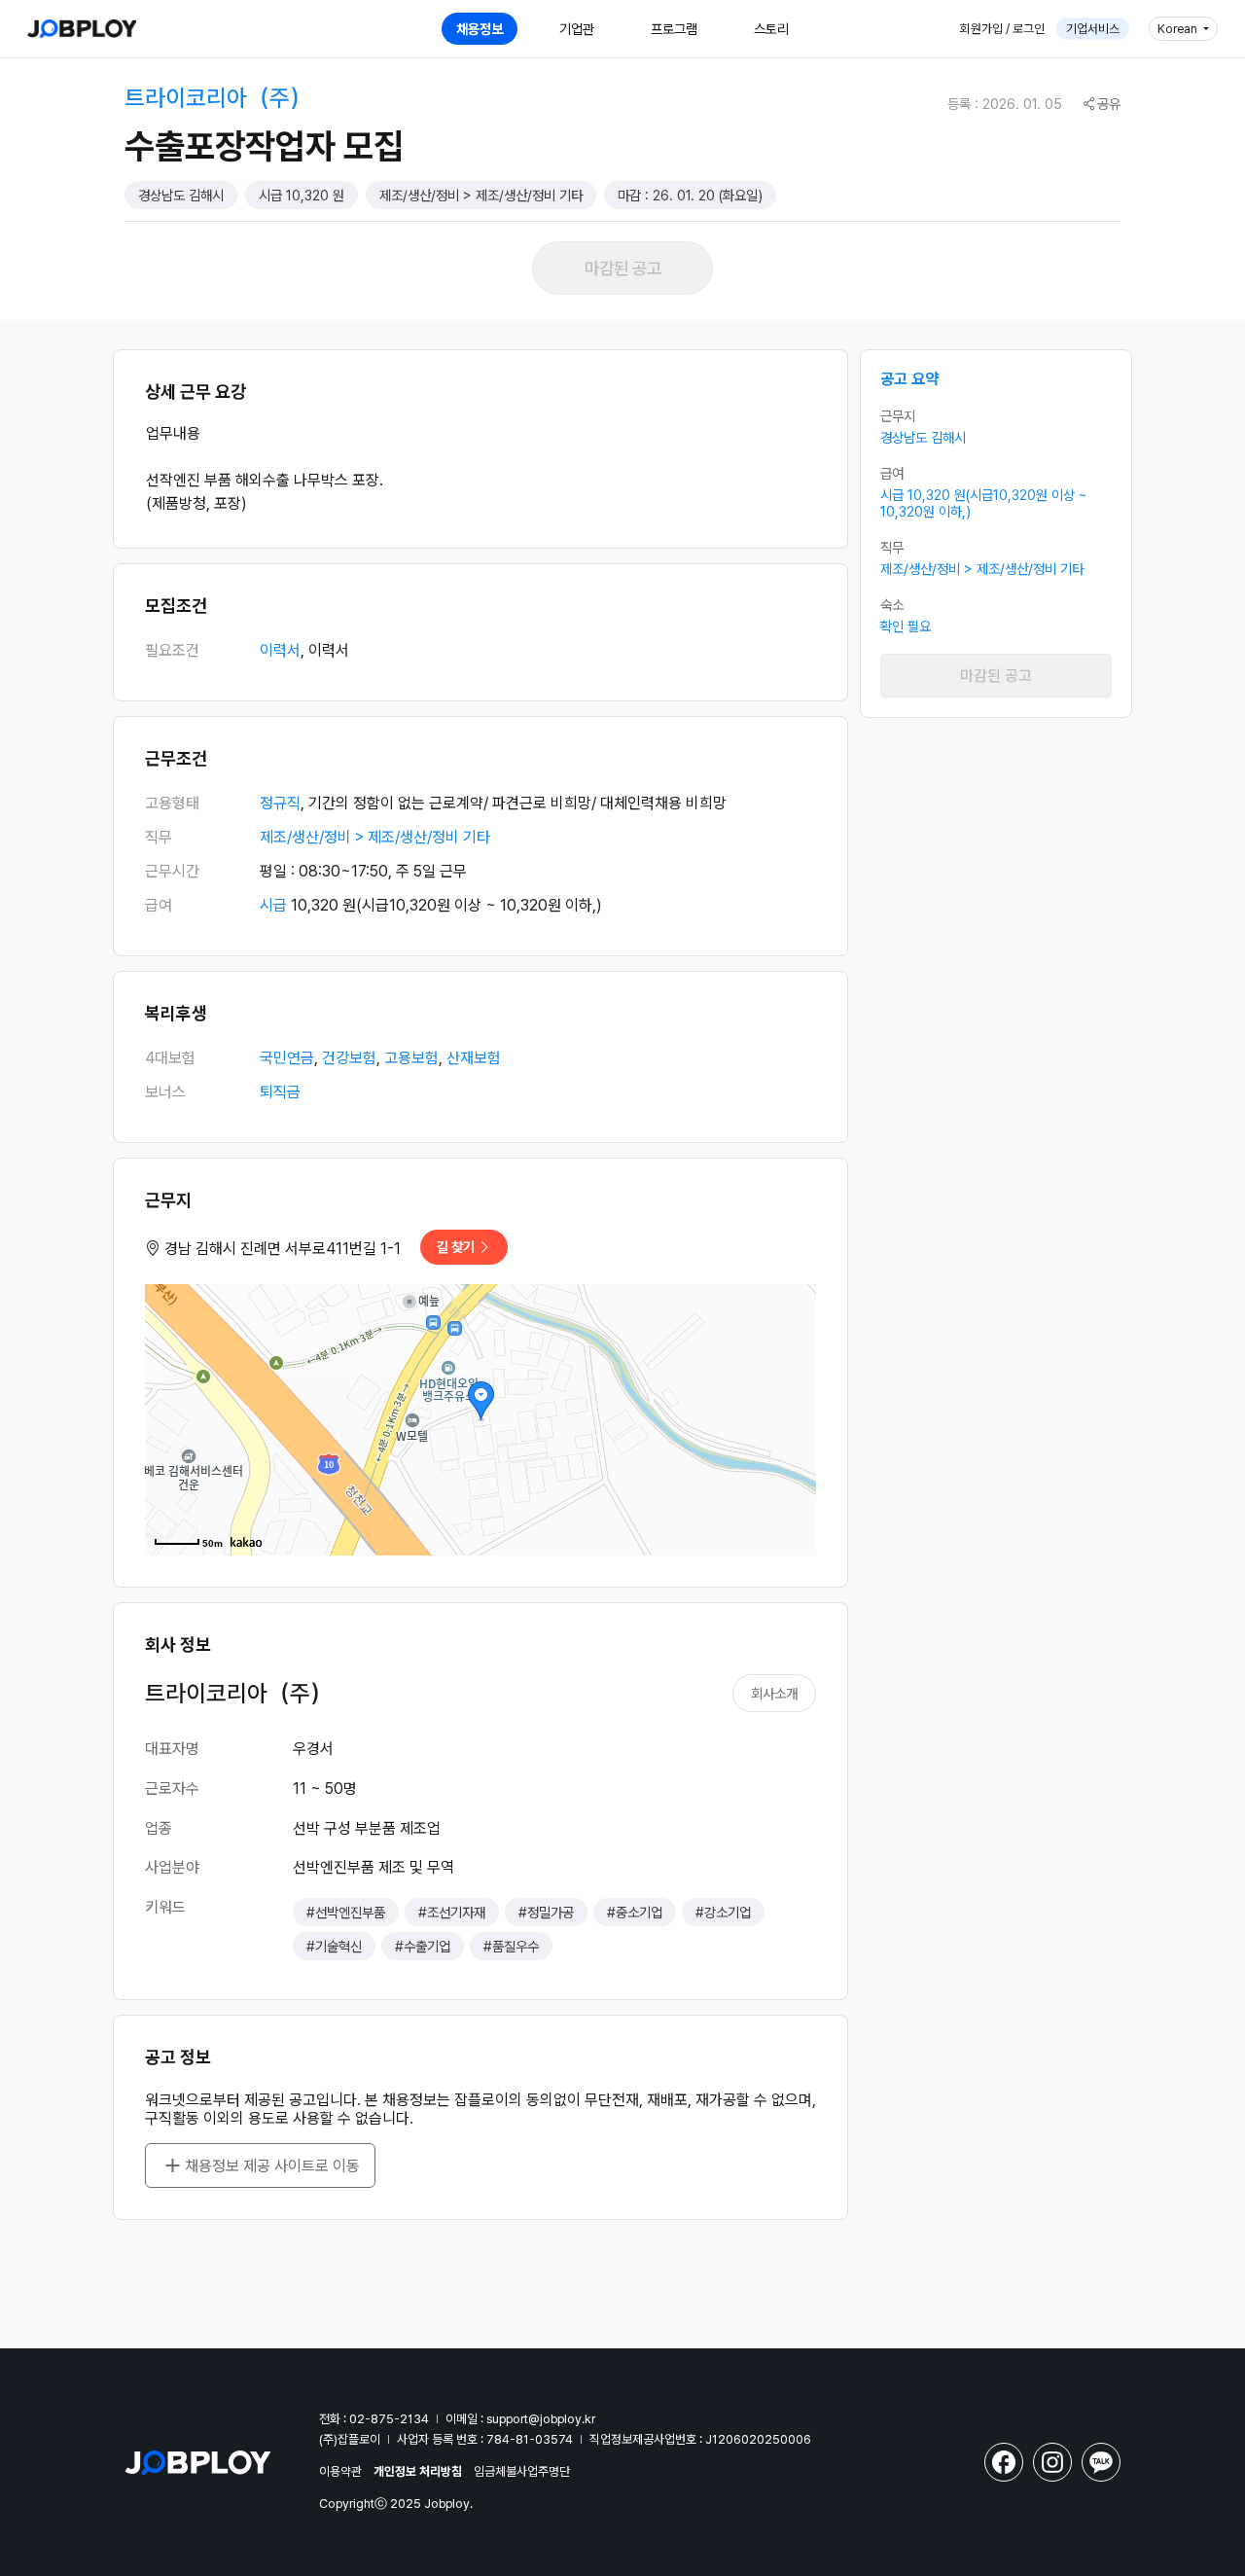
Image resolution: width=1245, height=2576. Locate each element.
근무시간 (172, 871)
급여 (159, 905)
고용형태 (172, 803)
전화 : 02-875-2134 (374, 2419)
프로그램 (674, 29)
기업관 (577, 29)
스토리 (771, 29)
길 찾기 (457, 1247)
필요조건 (172, 650)
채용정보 (480, 29)
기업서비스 (1093, 29)
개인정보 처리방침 (418, 2471)
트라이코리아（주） (218, 98)
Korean (1179, 29)
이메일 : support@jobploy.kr (520, 2419)
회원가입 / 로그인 (1002, 29)
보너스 (165, 1092)
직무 (159, 837)
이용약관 (340, 2471)
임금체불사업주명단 (522, 2471)
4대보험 (170, 1058)
